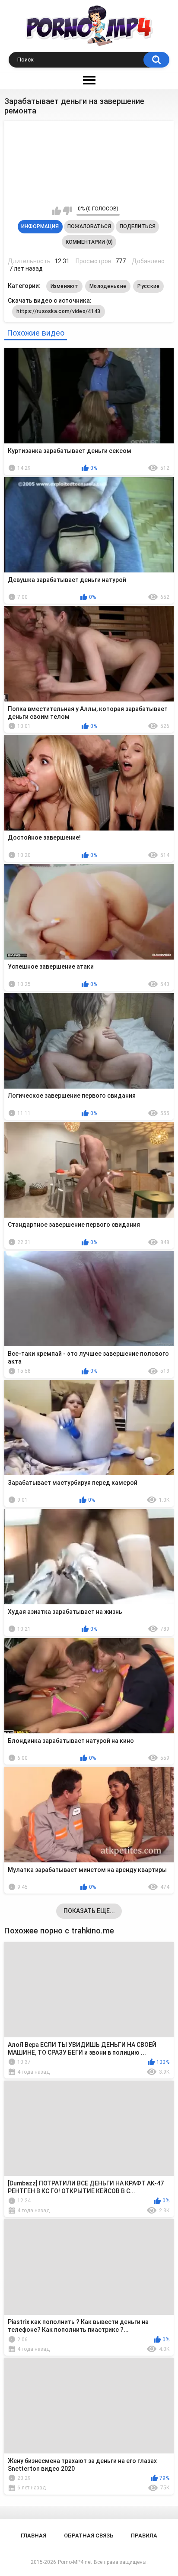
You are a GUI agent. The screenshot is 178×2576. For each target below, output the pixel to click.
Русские (148, 286)
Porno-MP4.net (75, 2562)
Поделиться (138, 226)
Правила (144, 2536)
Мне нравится (56, 211)
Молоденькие (108, 286)
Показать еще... (89, 1911)
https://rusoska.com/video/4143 (59, 311)
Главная (33, 2536)
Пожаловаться (89, 226)
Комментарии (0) (89, 242)
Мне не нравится (68, 211)
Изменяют (64, 286)
